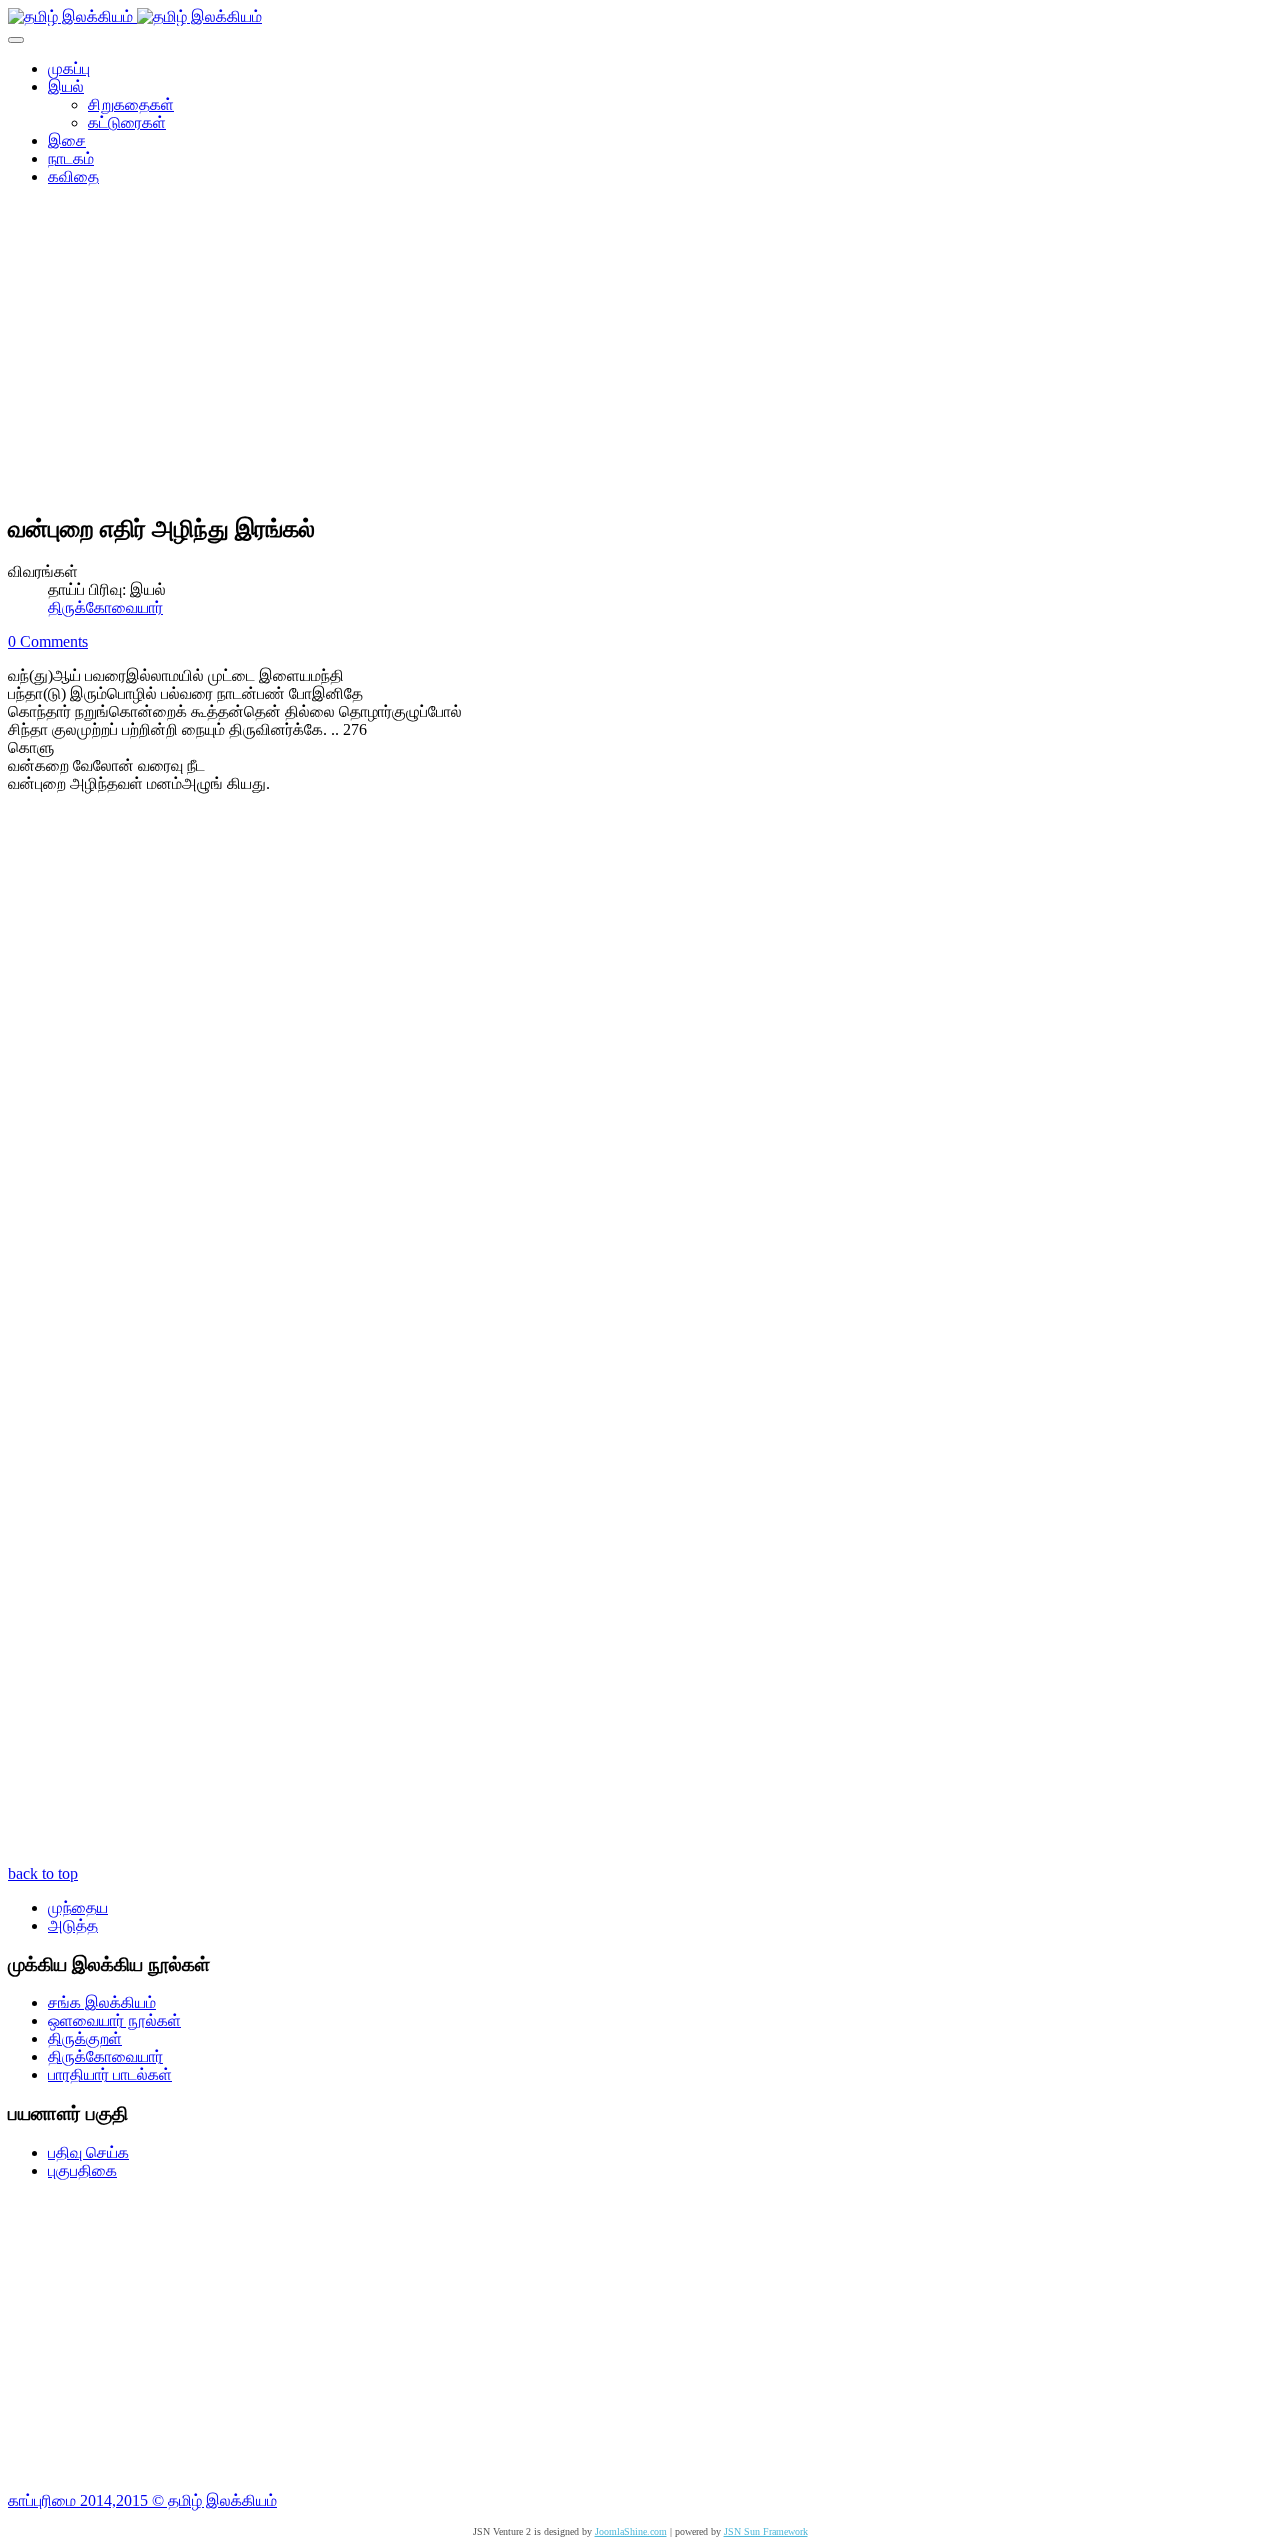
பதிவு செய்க (88, 2152)
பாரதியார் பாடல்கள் (110, 2074)
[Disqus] (640, 1077)
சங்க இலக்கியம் (102, 2002)
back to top (43, 1873)
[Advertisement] (640, 356)
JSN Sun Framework (766, 2531)
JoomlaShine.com (631, 2531)
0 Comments (48, 641)
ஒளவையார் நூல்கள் (114, 2020)
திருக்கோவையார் (105, 607)
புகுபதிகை (82, 2170)
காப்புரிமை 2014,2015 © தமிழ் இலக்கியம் (142, 2500)
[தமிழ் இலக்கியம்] (135, 16)
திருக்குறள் (85, 2038)
